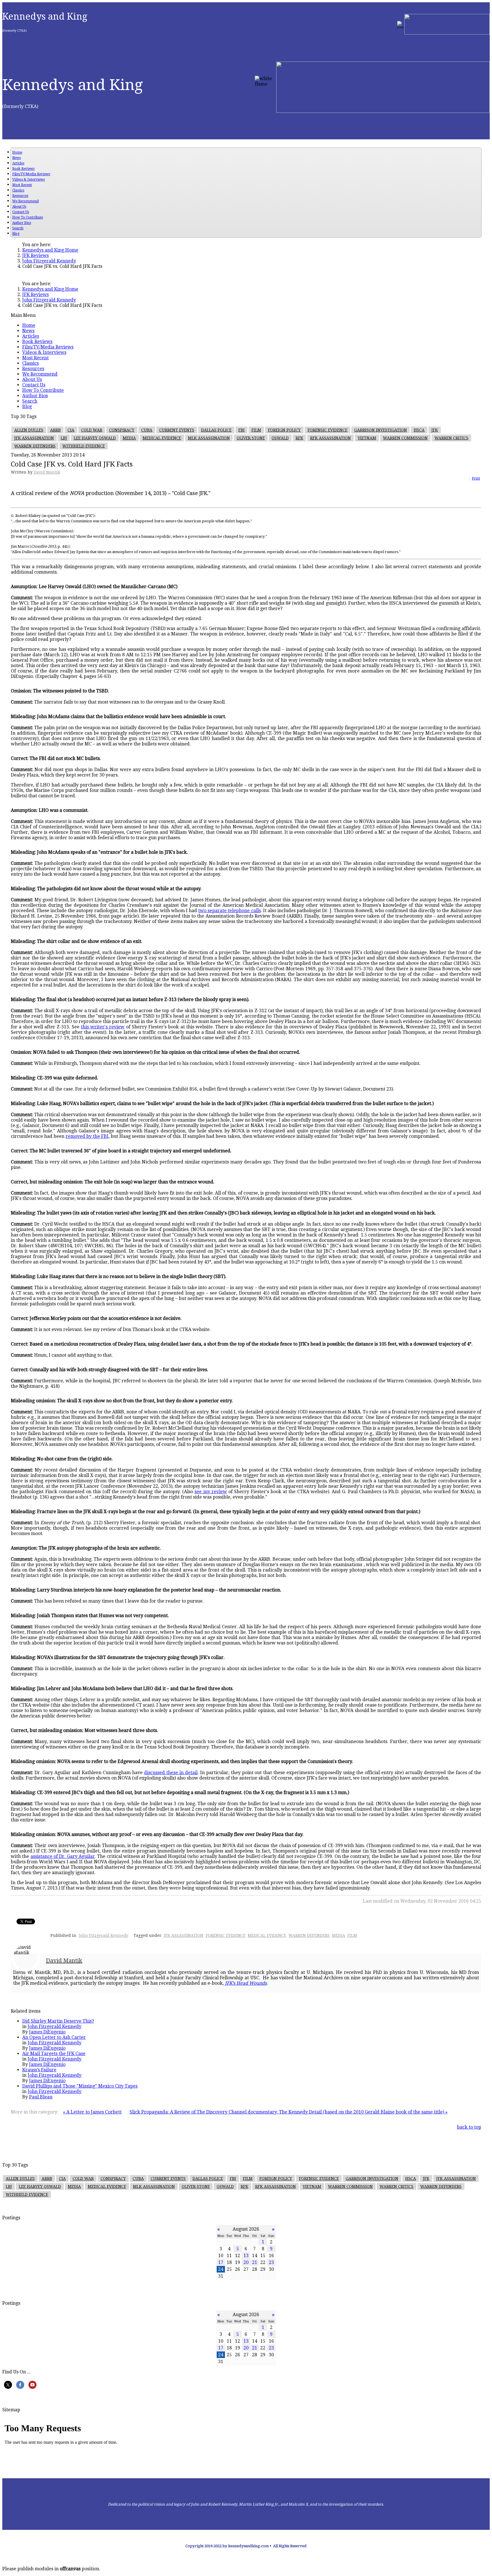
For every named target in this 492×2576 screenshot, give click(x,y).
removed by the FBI (87, 1136)
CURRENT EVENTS (177, 430)
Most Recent (22, 185)
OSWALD (280, 438)
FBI (241, 430)
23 (271, 2262)
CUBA (147, 430)
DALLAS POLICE (216, 430)
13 (246, 2256)
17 (221, 2262)
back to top (469, 2127)
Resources (20, 196)
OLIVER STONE (251, 438)
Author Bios (22, 223)
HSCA (419, 430)
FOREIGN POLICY (284, 430)
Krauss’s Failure (39, 2070)
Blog (16, 234)
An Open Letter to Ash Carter (54, 2037)
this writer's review (103, 1027)
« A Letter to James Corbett (92, 2112)
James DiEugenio (47, 2032)
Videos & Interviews (28, 180)
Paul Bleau (41, 2097)
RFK (299, 438)
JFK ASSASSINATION (34, 438)
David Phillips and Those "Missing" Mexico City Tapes (80, 2086)
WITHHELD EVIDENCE (84, 446)
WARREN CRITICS (451, 438)
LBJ (64, 438)
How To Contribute (28, 217)
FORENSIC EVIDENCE (327, 430)
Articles (18, 163)
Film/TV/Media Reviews (31, 174)
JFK (435, 430)
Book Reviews (23, 169)
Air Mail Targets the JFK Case (54, 2054)
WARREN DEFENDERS (35, 446)
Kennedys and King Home (50, 250)
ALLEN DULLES (29, 430)
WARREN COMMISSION (405, 438)
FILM (256, 430)
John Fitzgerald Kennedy (49, 261)
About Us (19, 207)
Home (17, 152)
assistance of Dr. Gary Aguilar (63, 1856)
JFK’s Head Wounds (246, 1983)
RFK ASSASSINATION (330, 438)
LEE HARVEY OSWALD (95, 438)
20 (246, 2262)
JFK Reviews (35, 255)
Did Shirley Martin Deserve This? (58, 2021)
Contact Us (21, 212)
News (17, 158)
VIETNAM (367, 438)
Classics (18, 190)
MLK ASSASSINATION (209, 438)
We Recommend (25, 201)
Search (18, 228)
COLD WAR (92, 430)
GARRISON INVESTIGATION (381, 430)
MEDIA (129, 438)
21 (255, 2262)
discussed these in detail (171, 1773)
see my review (211, 1492)
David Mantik (47, 472)
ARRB (55, 430)
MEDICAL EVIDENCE (162, 438)
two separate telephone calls (229, 911)
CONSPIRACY (122, 430)
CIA (71, 430)
